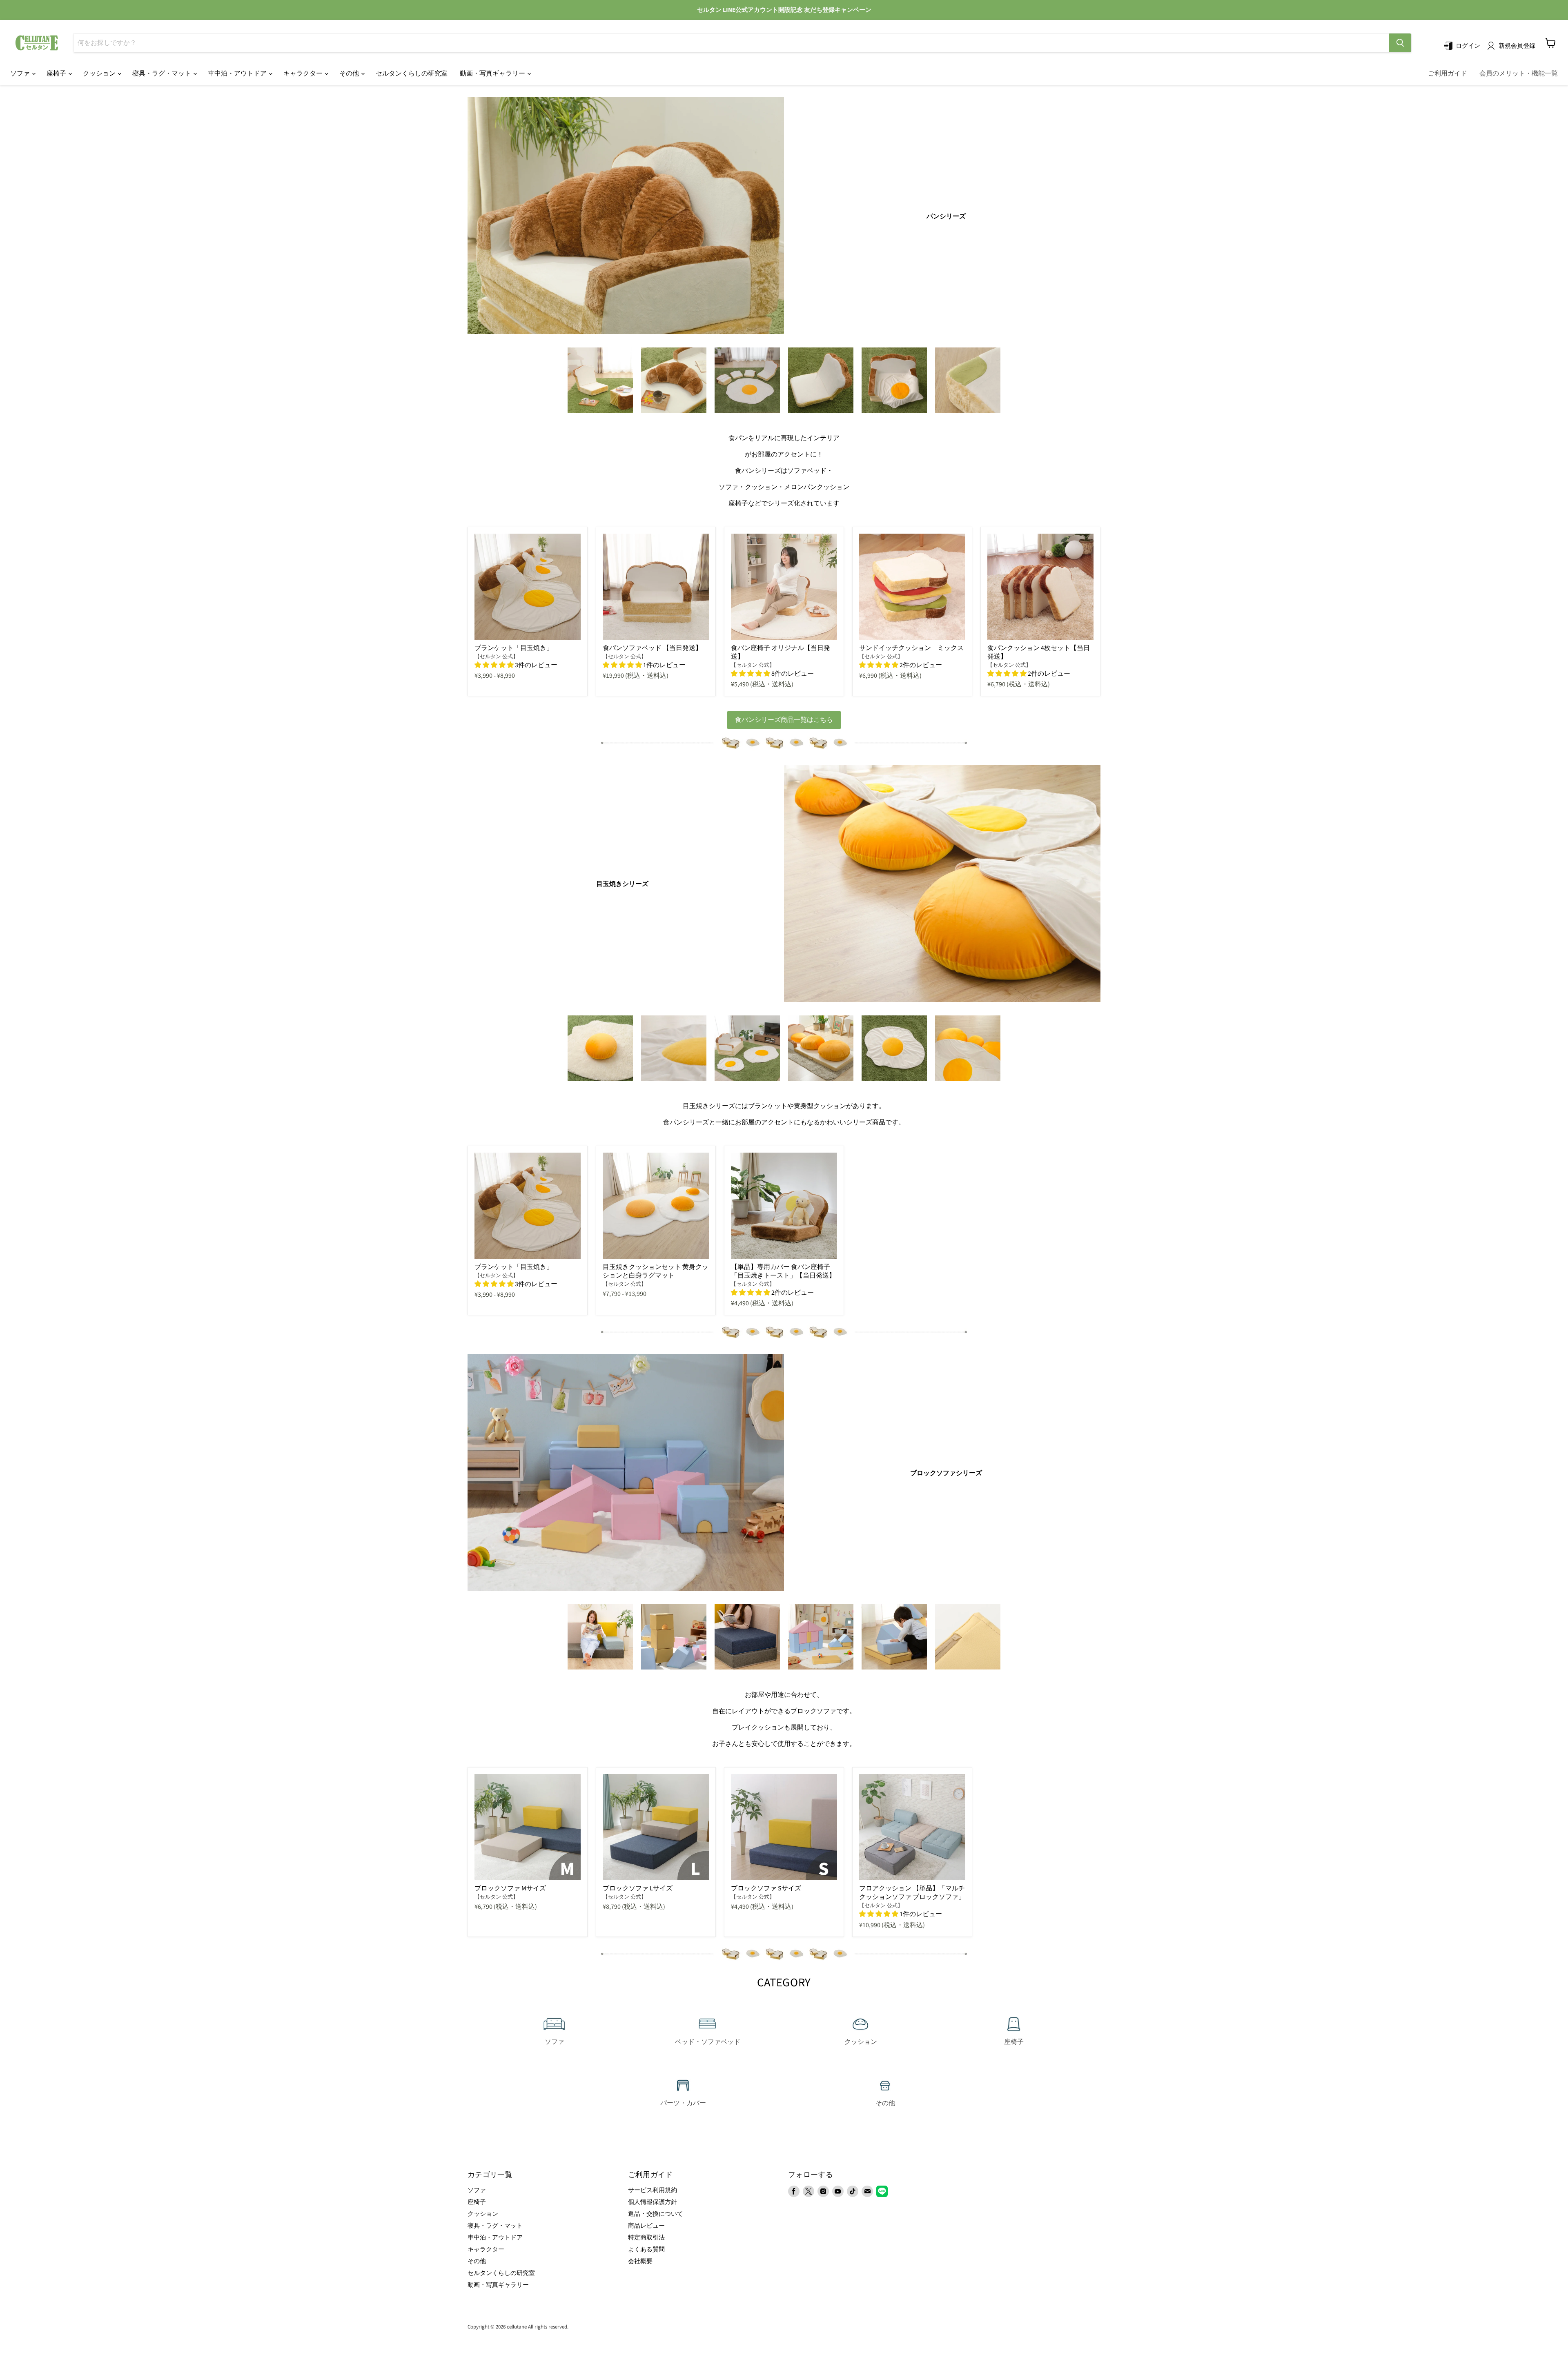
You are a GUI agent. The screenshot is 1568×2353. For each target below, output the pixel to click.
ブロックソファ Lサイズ (638, 1888)
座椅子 (57, 73)
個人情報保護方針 (653, 2202)
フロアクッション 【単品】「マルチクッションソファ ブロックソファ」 (912, 1893)
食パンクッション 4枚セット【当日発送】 (1039, 652)
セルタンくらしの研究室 (412, 73)
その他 (350, 73)
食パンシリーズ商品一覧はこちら (784, 720)
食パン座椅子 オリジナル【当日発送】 (781, 652)
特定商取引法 (646, 2238)
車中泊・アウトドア (238, 73)
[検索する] (1400, 43)
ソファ (21, 73)
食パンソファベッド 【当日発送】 (652, 648)
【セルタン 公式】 (496, 657)
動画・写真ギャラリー (493, 73)
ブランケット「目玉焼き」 (514, 648)
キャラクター (304, 73)
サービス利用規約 (653, 2190)
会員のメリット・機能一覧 (1519, 73)
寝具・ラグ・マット (162, 73)
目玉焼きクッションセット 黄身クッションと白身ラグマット (656, 1271)
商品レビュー (646, 2226)
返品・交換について (656, 2214)
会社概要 (640, 2261)
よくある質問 (646, 2249)
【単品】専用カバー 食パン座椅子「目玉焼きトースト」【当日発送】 (783, 1271)
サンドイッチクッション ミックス (911, 648)
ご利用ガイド (1448, 73)
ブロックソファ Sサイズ (766, 1888)
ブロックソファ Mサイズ (510, 1888)
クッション (100, 73)
